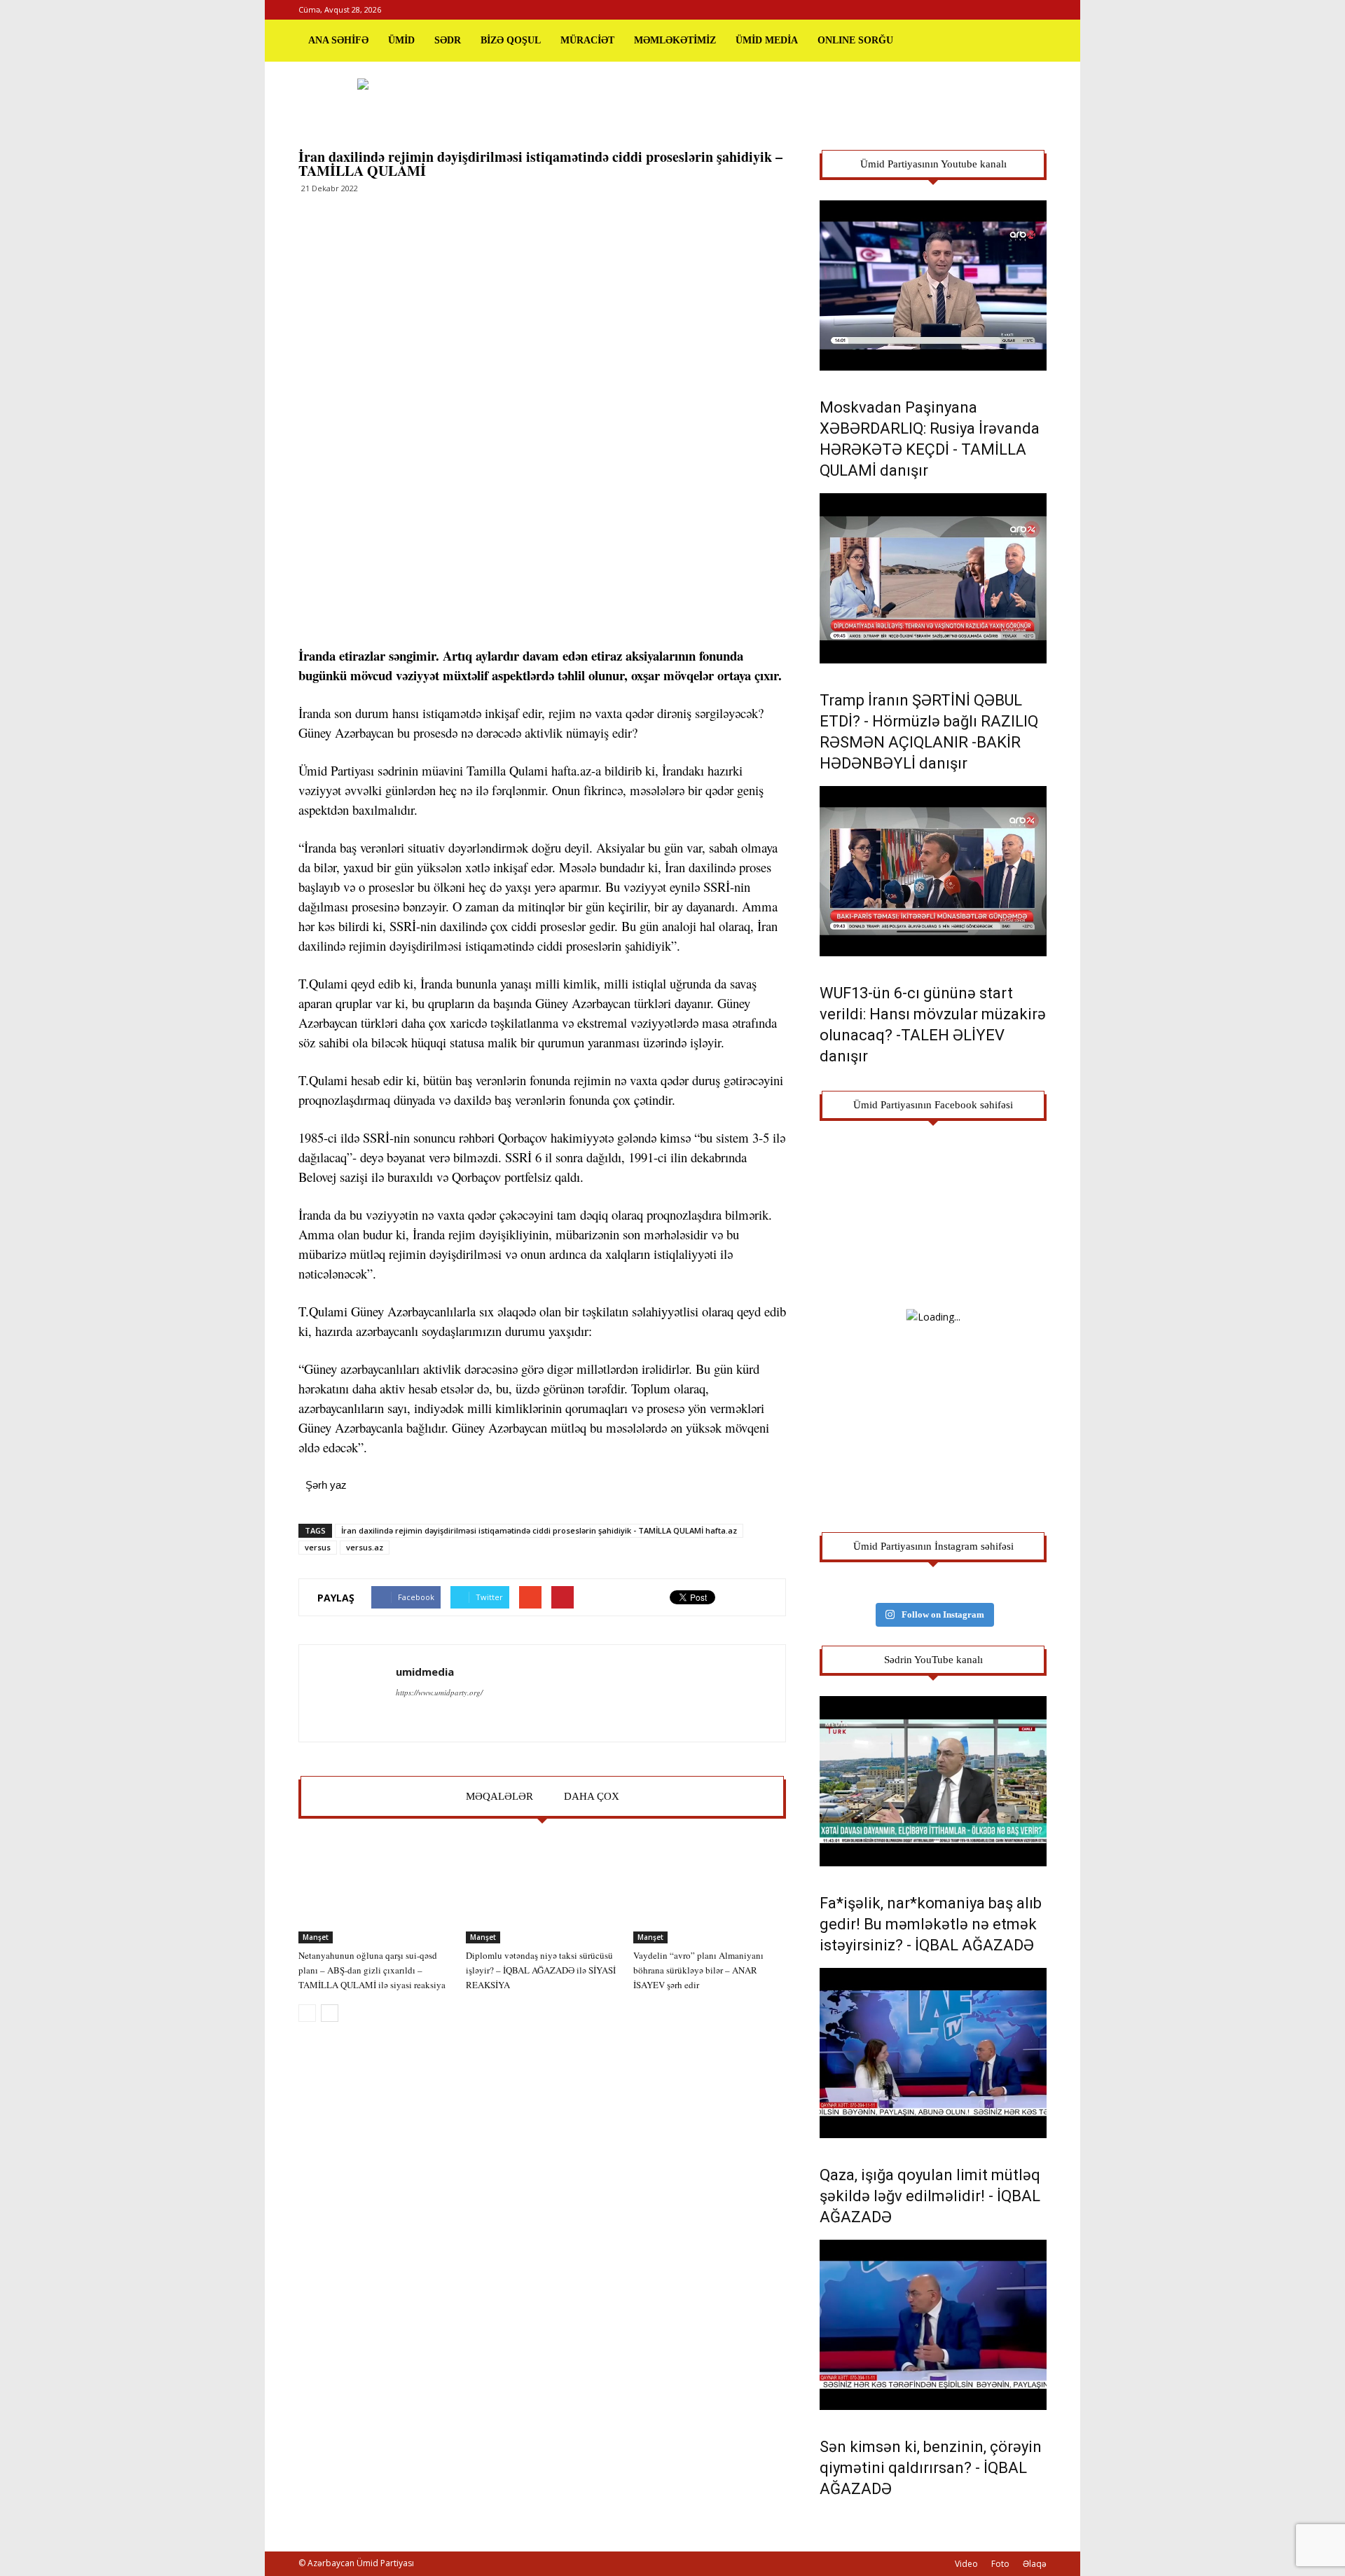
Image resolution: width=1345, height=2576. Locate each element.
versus (318, 1547)
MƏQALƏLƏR (499, 1796)
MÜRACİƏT (587, 40)
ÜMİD (401, 40)
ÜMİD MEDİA (767, 40)
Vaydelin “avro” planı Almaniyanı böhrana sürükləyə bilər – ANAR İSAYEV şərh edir (698, 1970)
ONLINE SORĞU (855, 40)
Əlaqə (1035, 2564)
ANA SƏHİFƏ (338, 40)
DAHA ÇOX (592, 1796)
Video (966, 2564)
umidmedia (425, 1672)
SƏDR (448, 40)
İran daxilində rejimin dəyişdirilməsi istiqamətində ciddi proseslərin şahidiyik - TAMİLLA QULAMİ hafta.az (539, 1530)
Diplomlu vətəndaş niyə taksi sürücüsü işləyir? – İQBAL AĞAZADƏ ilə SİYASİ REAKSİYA (541, 1970)
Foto (1000, 2564)
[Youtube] (1036, 10)
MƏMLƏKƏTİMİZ (675, 40)
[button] (1030, 41)
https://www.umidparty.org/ (439, 1692)
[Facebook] (990, 10)
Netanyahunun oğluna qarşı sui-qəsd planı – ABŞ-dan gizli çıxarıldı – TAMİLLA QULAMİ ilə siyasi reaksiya (372, 1970)
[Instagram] (1013, 10)
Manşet (316, 1937)
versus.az (365, 1547)
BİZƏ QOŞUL (511, 40)
